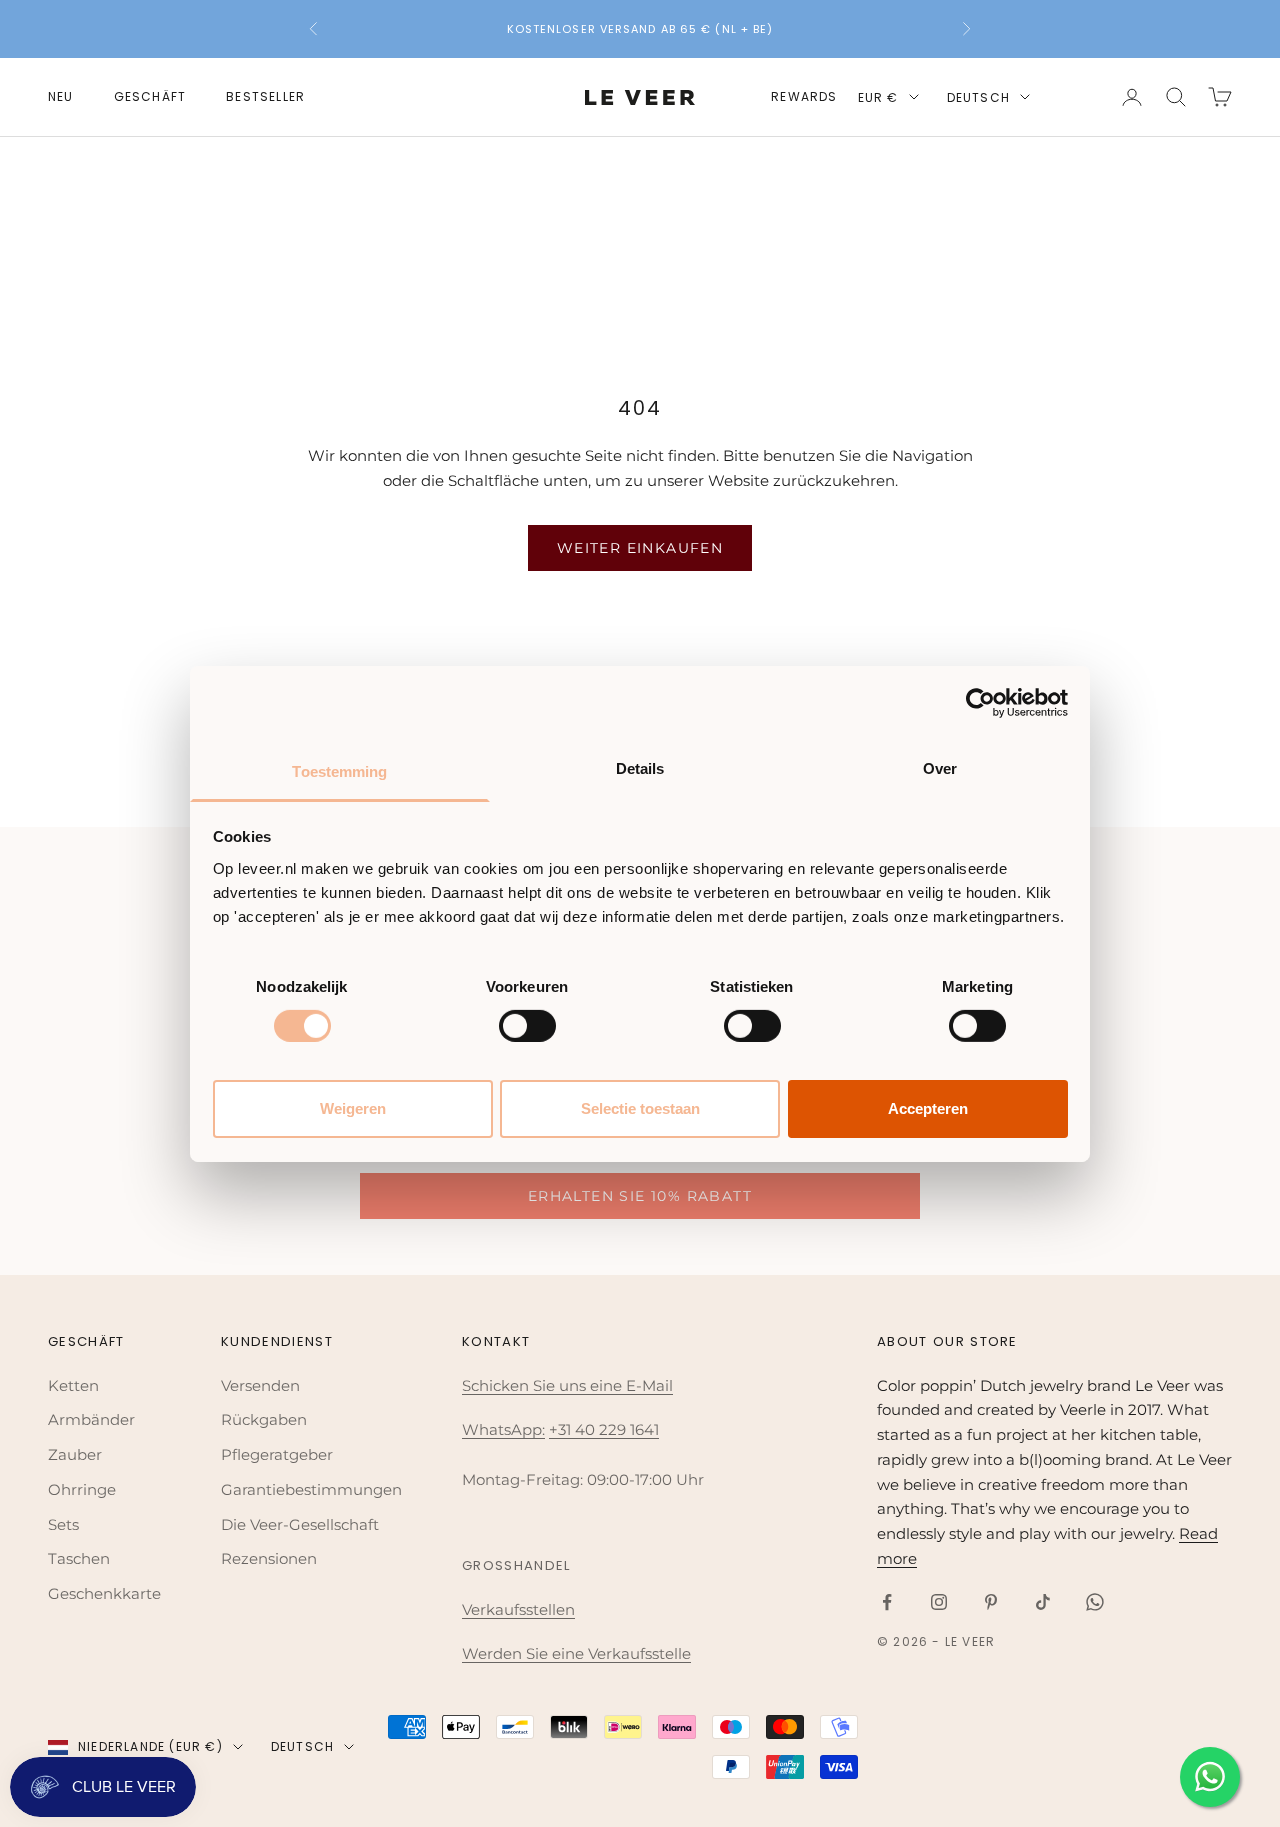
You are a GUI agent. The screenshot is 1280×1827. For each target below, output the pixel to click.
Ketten (73, 1385)
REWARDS (804, 96)
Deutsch (978, 97)
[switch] (527, 1026)
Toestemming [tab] (339, 770)
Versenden (260, 1385)
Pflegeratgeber (277, 1454)
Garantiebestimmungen (311, 1489)
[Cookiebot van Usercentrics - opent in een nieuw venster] (980, 703)
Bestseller (265, 96)
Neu (61, 96)
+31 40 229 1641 (604, 1429)
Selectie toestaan (640, 1108)
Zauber (75, 1454)
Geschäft (150, 96)
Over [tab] (940, 767)
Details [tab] (640, 767)
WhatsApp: (503, 1429)
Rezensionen (269, 1558)
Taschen (79, 1558)
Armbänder (91, 1419)
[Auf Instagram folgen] (939, 1602)
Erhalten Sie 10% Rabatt (640, 1196)
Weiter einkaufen (640, 548)
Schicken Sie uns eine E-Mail (567, 1385)
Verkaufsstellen (518, 1609)
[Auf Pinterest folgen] (991, 1602)
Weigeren (353, 1108)
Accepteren (928, 1108)
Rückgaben (264, 1419)
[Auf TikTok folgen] (1043, 1602)
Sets (63, 1524)
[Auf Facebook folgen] (887, 1602)
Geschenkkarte (104, 1593)
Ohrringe (82, 1489)
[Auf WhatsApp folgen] (1095, 1602)
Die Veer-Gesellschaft (300, 1524)
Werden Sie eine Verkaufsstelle (576, 1653)
